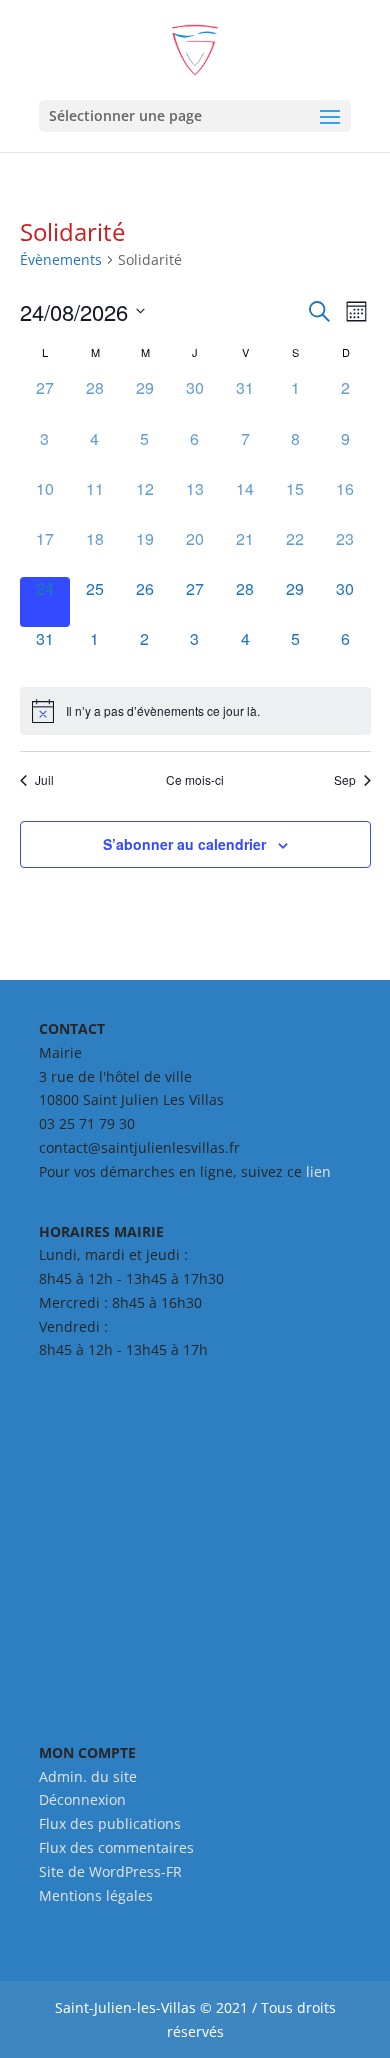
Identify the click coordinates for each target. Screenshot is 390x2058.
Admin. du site (88, 1776)
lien (318, 1171)
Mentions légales (96, 1895)
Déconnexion (82, 1799)
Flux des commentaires (116, 1847)
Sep (345, 780)
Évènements (61, 259)
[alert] (195, 711)
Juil (44, 780)
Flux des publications (110, 1823)
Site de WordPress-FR (110, 1871)
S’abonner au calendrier (184, 844)
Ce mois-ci (195, 780)
